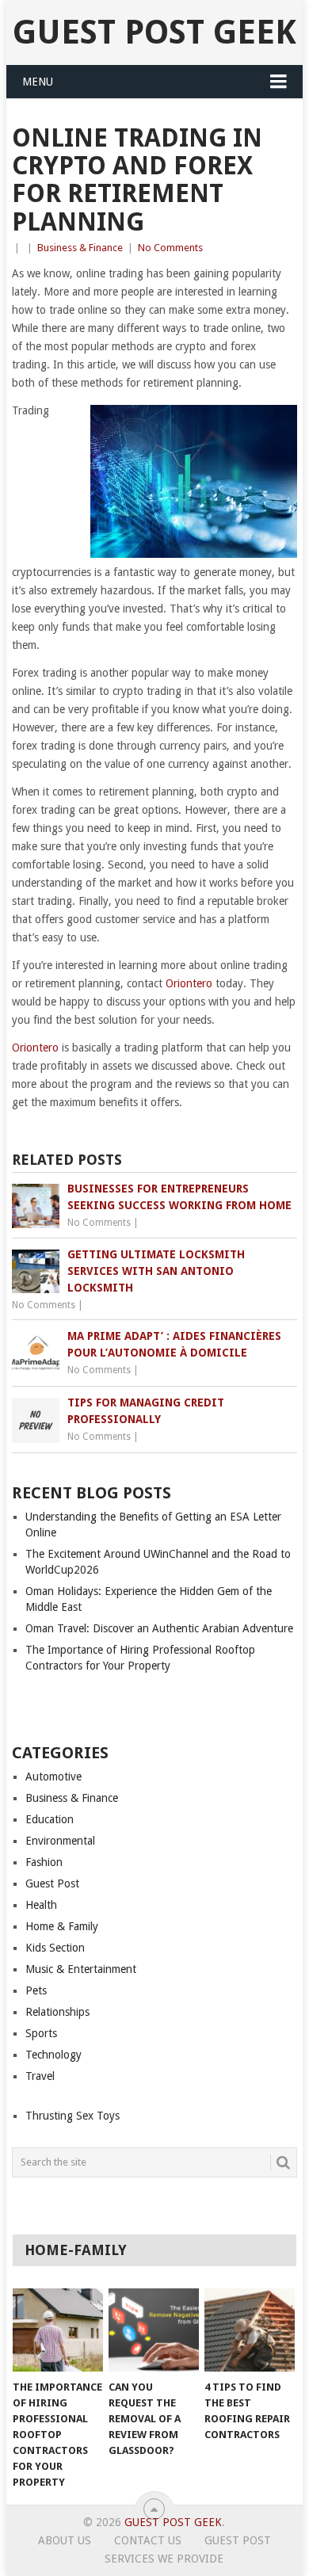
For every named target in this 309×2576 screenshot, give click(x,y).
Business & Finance (80, 248)
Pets (36, 1990)
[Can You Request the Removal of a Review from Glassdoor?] (154, 2330)
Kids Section (55, 1948)
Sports (41, 2033)
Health (41, 1905)
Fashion (44, 1862)
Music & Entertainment (81, 1969)
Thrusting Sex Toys (72, 2116)
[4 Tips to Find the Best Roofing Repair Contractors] (250, 2330)
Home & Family (62, 1926)
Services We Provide (164, 2559)
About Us (65, 2540)
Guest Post (52, 1883)
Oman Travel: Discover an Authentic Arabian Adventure (159, 1628)
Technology (53, 2055)
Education (50, 1819)
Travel (40, 2076)
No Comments (170, 248)
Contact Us (148, 2540)
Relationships (57, 2012)
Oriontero (189, 983)
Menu (38, 82)
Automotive (53, 1776)
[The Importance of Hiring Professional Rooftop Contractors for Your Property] (58, 2330)
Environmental (60, 1841)
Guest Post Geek (154, 32)
